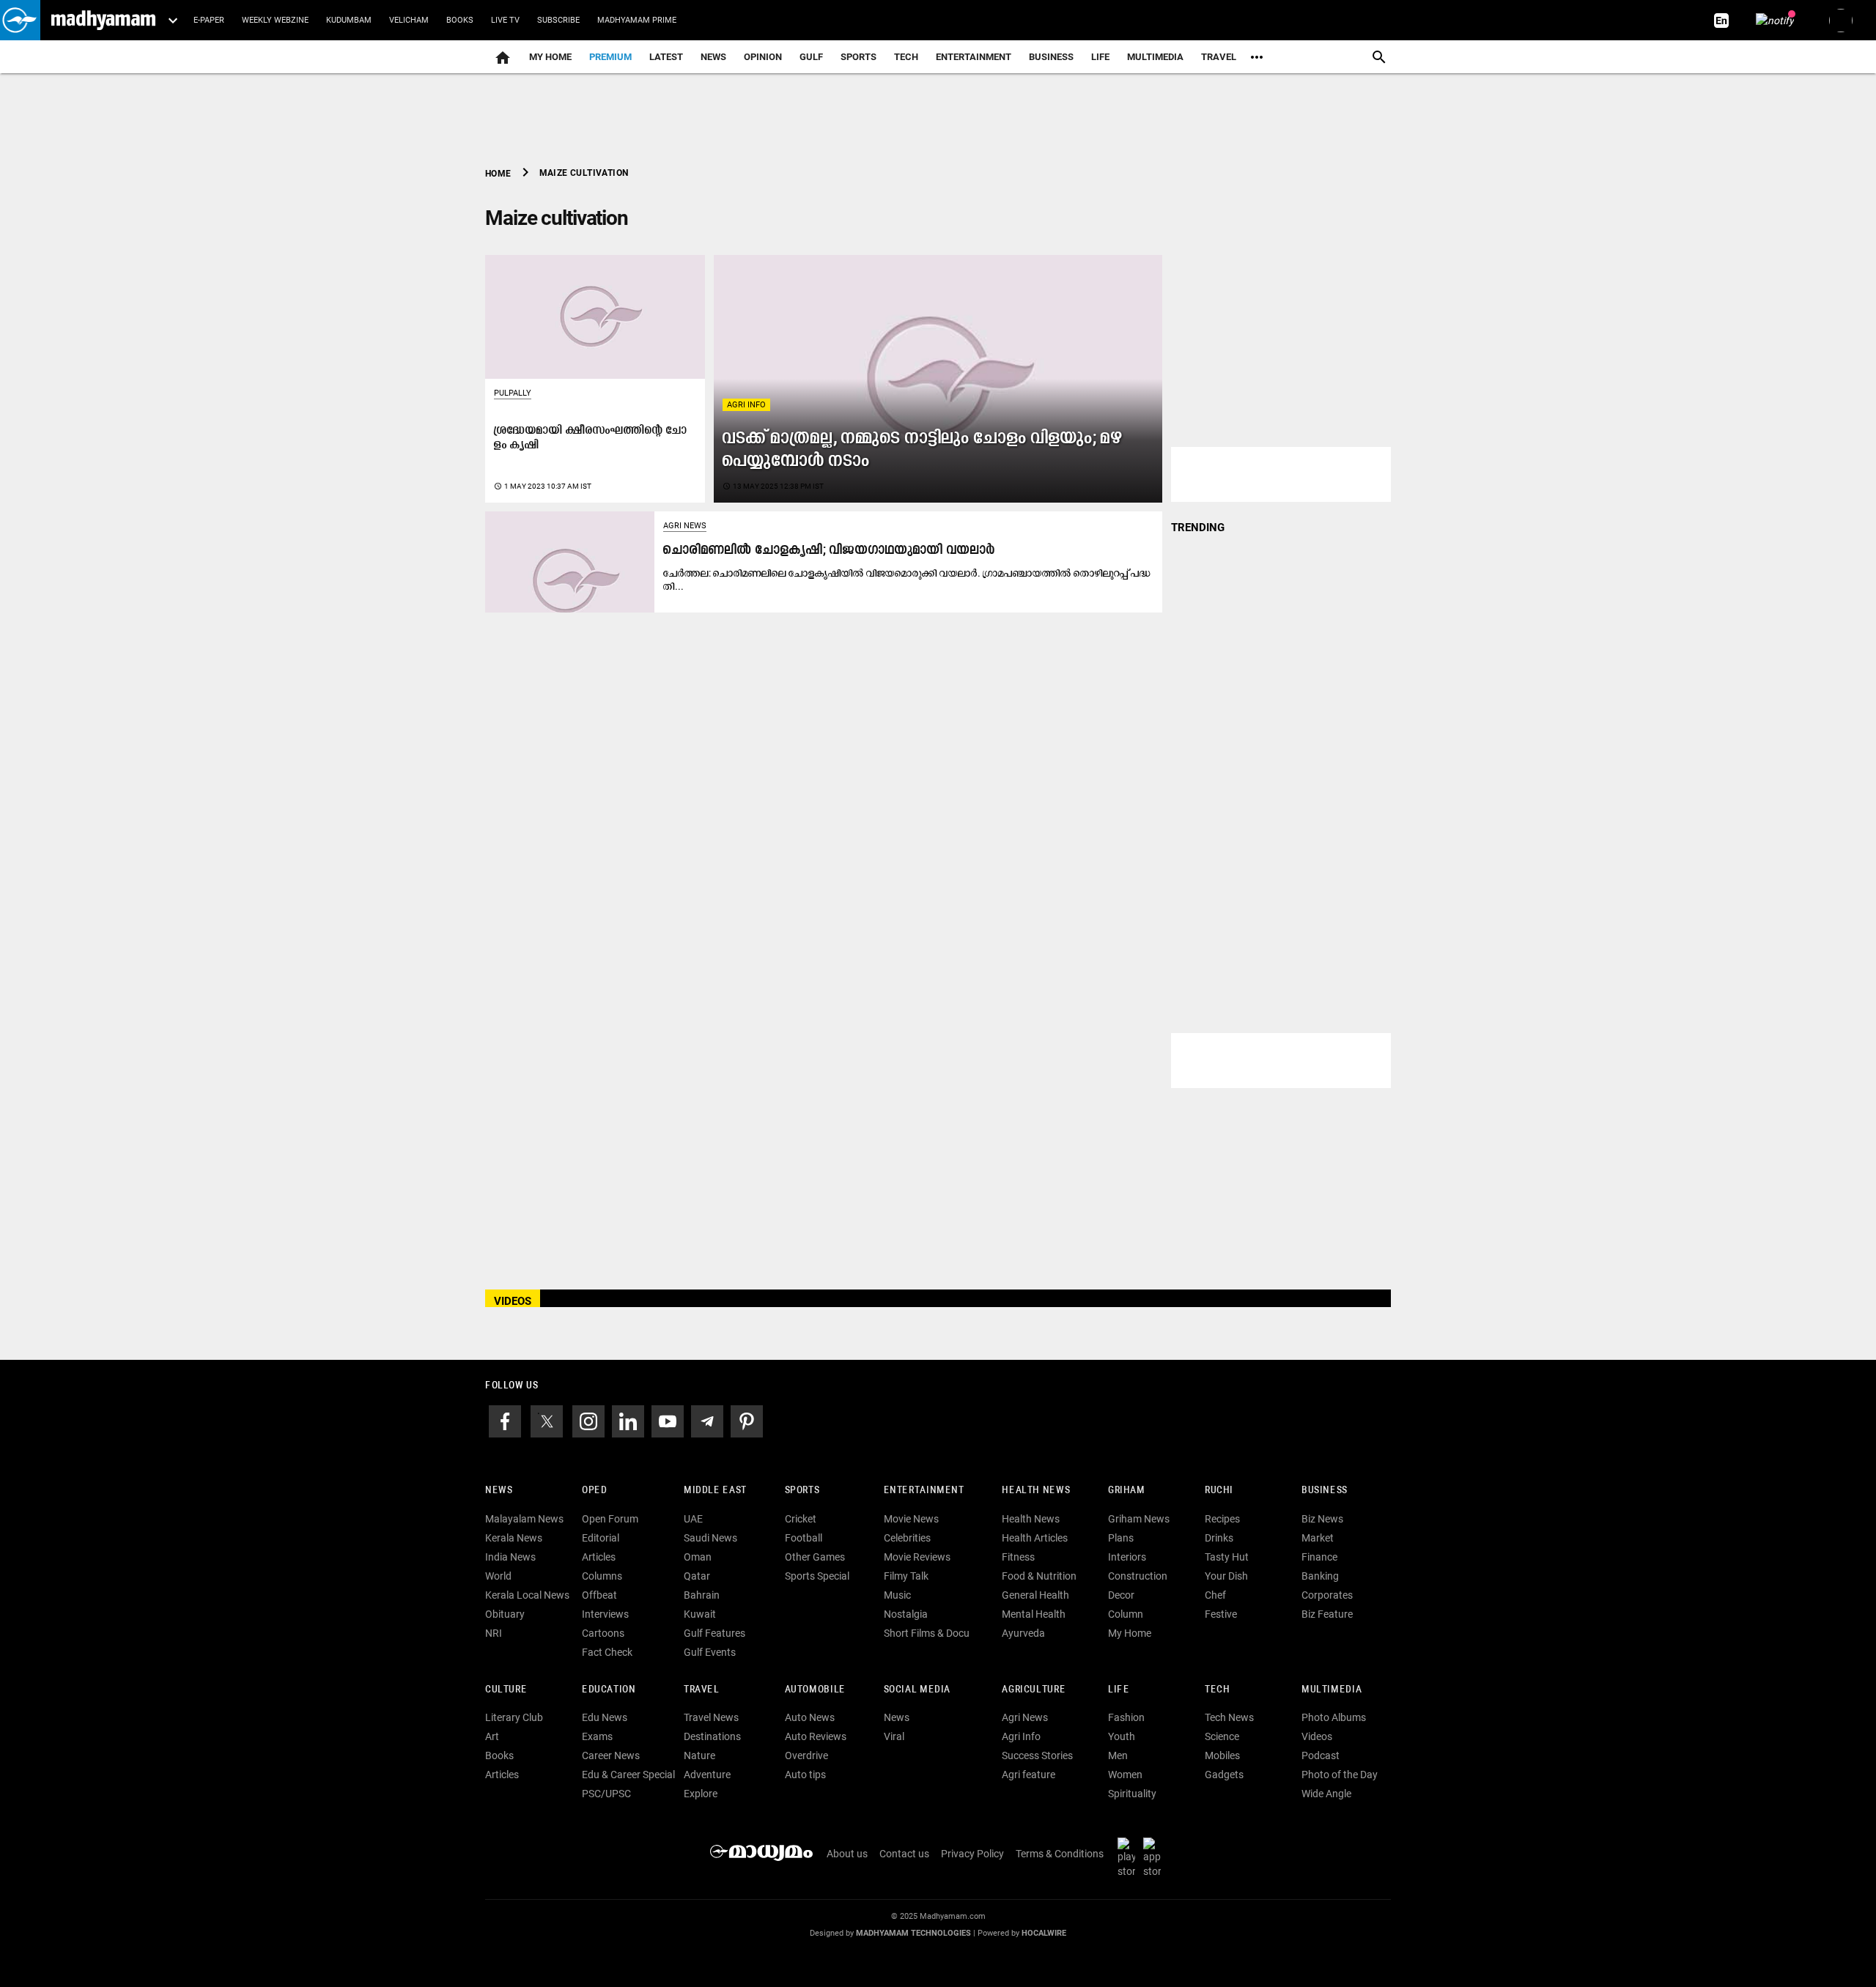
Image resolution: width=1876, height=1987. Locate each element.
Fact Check (607, 1652)
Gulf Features (714, 1633)
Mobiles (1222, 1755)
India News (510, 1557)
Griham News (1139, 1519)
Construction (1138, 1576)
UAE (693, 1519)
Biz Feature (1327, 1614)
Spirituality (1132, 1794)
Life (1100, 57)
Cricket (801, 1519)
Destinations (712, 1736)
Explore (701, 1794)
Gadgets (1224, 1775)
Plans (1121, 1538)
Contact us (904, 1854)
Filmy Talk (906, 1576)
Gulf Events (710, 1652)
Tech (1217, 1690)
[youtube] (668, 1420)
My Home (550, 57)
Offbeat (599, 1595)
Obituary (505, 1614)
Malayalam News (524, 1519)
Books (460, 20)
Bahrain (702, 1595)
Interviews (605, 1614)
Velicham (409, 20)
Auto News (810, 1717)
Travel (1219, 57)
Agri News (685, 526)
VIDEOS (513, 1301)
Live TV (505, 20)
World (498, 1576)
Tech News (1229, 1717)
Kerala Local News (527, 1595)
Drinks (1219, 1538)
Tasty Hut (1227, 1557)
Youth (1122, 1736)
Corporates (1327, 1595)
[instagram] (588, 1420)
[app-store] (1155, 1857)
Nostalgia (906, 1614)
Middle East (715, 1491)
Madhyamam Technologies (913, 1933)
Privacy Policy (972, 1854)
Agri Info (746, 405)
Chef (1215, 1595)
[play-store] (1129, 1857)
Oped (594, 1491)
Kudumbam (349, 20)
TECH (906, 57)
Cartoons (603, 1633)
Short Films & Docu (927, 1633)
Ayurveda (1023, 1633)
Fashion (1126, 1717)
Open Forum (610, 1519)
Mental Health (1034, 1614)
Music (897, 1595)
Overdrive (806, 1755)
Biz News (1322, 1519)
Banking (1320, 1576)
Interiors (1127, 1557)
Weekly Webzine (275, 20)
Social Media (917, 1690)
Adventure (707, 1775)
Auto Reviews (816, 1736)
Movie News (911, 1519)
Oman (698, 1557)
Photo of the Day (1340, 1775)
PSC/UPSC (606, 1794)
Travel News (711, 1717)
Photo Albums (1334, 1717)
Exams (597, 1736)
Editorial (601, 1538)
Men (1118, 1755)
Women (1125, 1775)
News (713, 57)
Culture (506, 1690)
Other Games (815, 1557)
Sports (858, 57)
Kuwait (700, 1614)
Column (1126, 1614)
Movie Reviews (917, 1557)
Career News (611, 1755)
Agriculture (1034, 1690)
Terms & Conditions (1060, 1854)
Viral (894, 1736)
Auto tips (805, 1775)
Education (609, 1690)
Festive (1221, 1614)
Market (1318, 1538)
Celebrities (907, 1538)
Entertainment (974, 57)
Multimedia (1155, 57)
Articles (599, 1557)
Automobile (815, 1690)
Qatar (697, 1576)
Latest (666, 57)
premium (610, 57)
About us (847, 1854)
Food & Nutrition (1039, 1576)
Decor (1121, 1595)
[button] (20, 20)
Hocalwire (1044, 1933)
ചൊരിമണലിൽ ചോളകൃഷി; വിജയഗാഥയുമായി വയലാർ (829, 551)
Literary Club (514, 1717)
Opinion (763, 57)
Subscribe (558, 20)
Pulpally (513, 393)
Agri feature (1029, 1775)
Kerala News (514, 1538)
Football (804, 1538)
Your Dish (1226, 1576)
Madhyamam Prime (637, 20)
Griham (1127, 1491)
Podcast (1321, 1755)
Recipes (1222, 1519)
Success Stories (1037, 1755)
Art (492, 1736)
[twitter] (547, 1420)
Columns (602, 1576)
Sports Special (817, 1576)
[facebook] (505, 1420)
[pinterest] (747, 1420)
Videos (1317, 1736)
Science (1222, 1736)
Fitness (1018, 1557)
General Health (1035, 1595)
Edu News (605, 1717)
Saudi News (710, 1538)
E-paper (209, 20)
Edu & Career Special (628, 1775)
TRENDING (1198, 528)
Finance (1319, 1557)
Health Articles (1035, 1538)
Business (1051, 57)
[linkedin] (628, 1420)
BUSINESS (1325, 1491)
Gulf (811, 57)
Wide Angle (1326, 1794)
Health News (1036, 1491)
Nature (699, 1755)
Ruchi (1219, 1491)
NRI (494, 1633)
